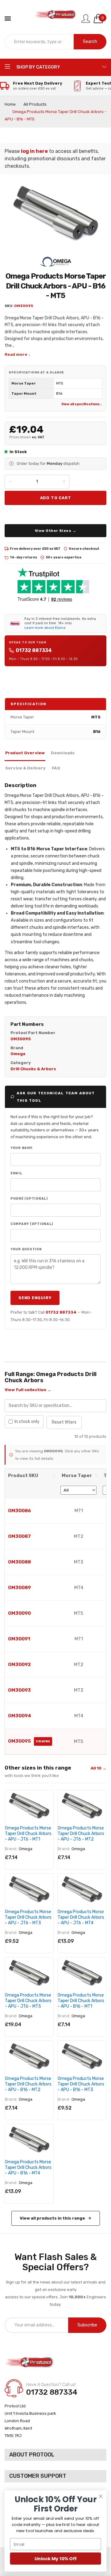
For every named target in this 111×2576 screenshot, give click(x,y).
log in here (34, 151)
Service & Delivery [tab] (25, 768)
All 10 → (99, 1768)
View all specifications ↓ (82, 404)
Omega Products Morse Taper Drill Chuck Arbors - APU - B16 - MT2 (28, 2084)
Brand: (11, 1849)
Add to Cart (56, 498)
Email (16, 1173)
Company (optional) (32, 1224)
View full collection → (28, 1390)
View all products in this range (52, 2218)
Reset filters (64, 1422)
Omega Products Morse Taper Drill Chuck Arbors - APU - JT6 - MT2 (81, 1834)
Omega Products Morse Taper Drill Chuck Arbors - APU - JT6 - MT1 (28, 1834)
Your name (22, 1148)
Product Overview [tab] (25, 753)
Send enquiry (35, 1298)
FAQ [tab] (56, 768)
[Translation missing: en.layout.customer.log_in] (86, 19)
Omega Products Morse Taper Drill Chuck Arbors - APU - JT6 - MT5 (28, 2001)
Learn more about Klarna (45, 628)
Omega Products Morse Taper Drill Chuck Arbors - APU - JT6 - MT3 (28, 1917)
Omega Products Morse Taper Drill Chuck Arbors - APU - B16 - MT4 (28, 2168)
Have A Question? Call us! (51, 2385)
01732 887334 (34, 650)
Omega (26, 1849)
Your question (26, 1249)
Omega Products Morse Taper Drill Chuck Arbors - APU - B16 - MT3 (81, 2084)
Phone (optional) (29, 1199)
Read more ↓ (18, 354)
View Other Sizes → (56, 531)
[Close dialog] (101, 2496)
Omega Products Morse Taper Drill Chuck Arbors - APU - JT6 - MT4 (81, 1917)
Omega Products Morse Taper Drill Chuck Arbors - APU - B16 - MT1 (81, 2001)
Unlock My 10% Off (55, 2559)
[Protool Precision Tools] (56, 19)
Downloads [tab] (63, 753)
